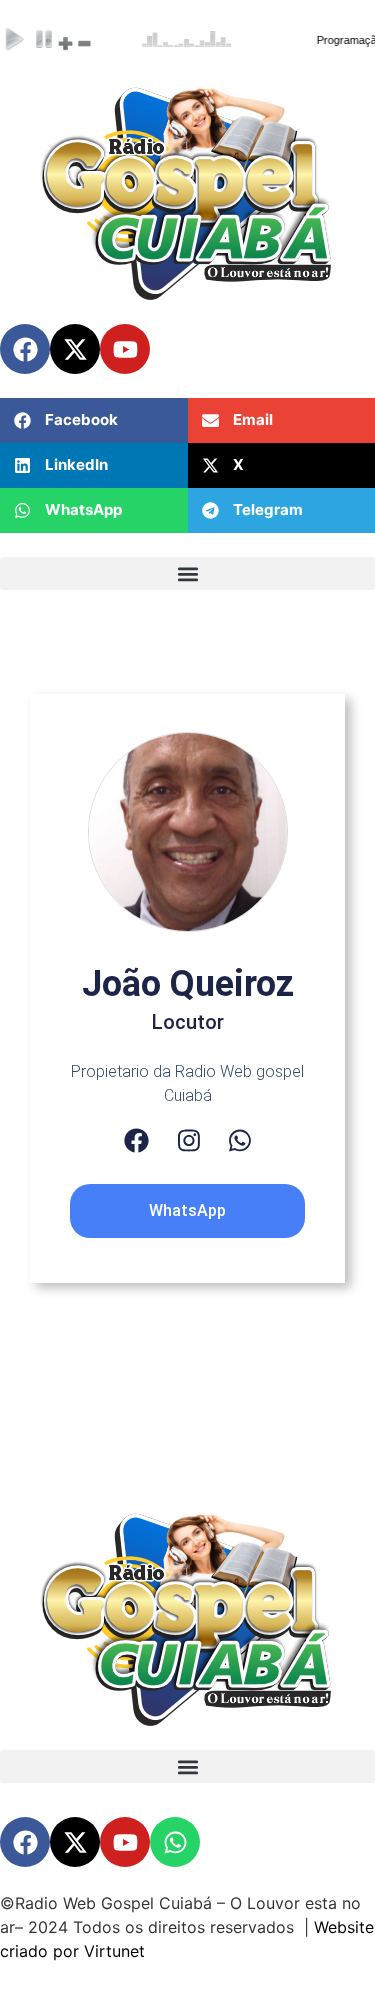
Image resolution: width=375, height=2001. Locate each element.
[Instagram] (189, 1140)
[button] (94, 420)
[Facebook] (136, 1140)
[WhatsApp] (240, 1140)
